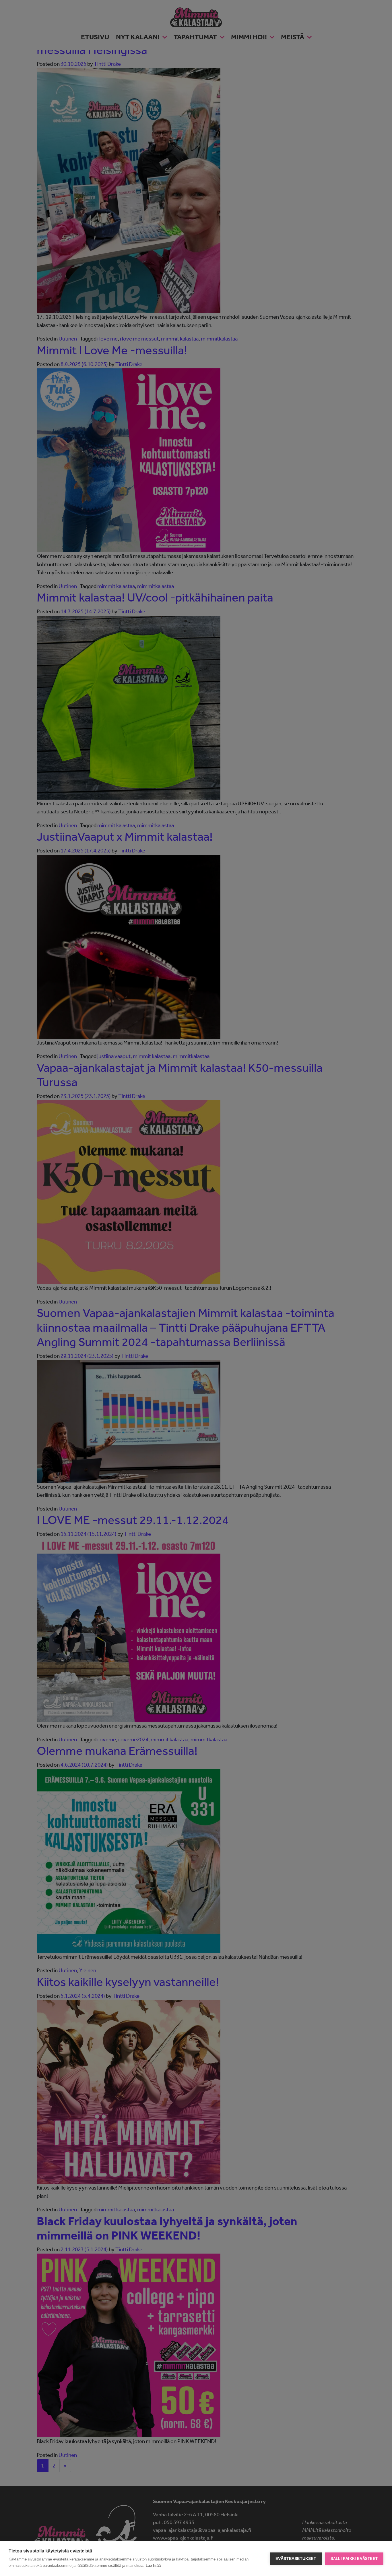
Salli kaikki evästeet (354, 2559)
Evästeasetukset (296, 2559)
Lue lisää (153, 2566)
